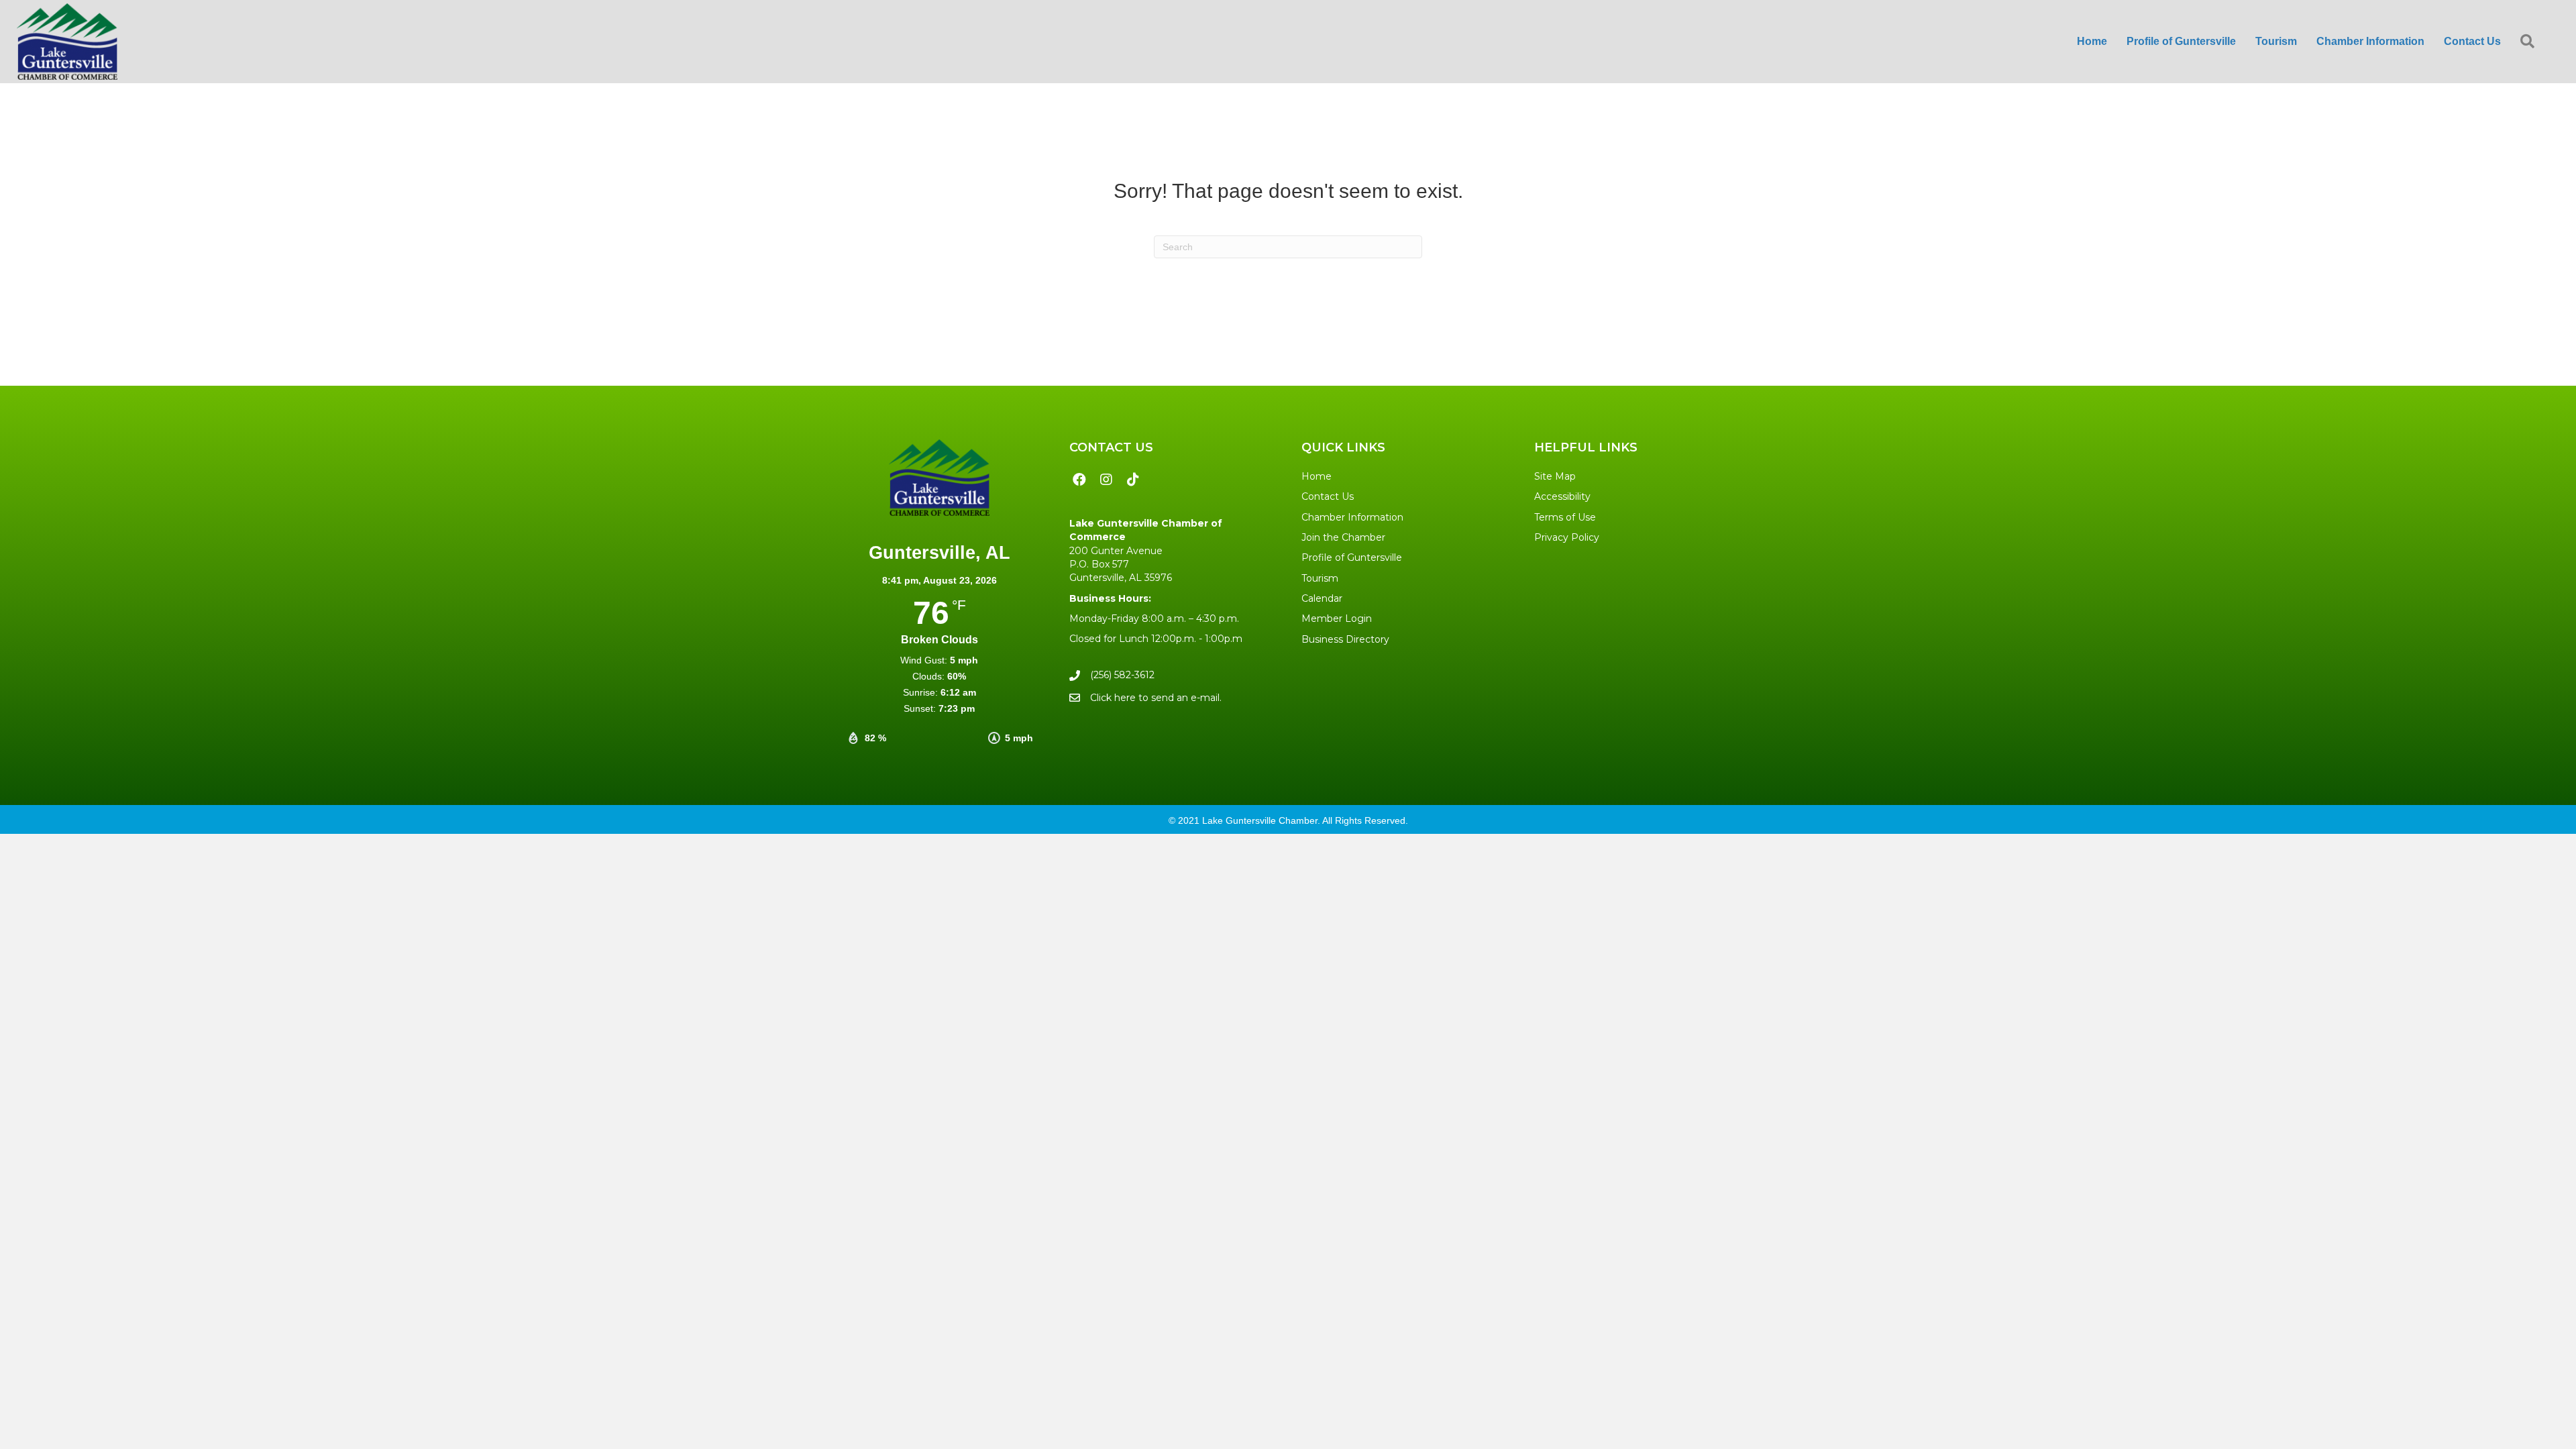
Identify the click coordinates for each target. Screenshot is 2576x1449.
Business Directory (1345, 639)
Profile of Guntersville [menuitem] (2181, 41)
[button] (2530, 42)
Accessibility (1562, 496)
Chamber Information (1352, 517)
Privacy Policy (1567, 537)
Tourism (1320, 578)
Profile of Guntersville (1352, 557)
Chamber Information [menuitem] (2370, 41)
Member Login (1337, 619)
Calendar (1322, 598)
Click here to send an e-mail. (1156, 698)
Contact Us (1328, 496)
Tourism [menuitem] (2276, 41)
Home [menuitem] (2092, 41)
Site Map (1555, 476)
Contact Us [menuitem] (2472, 41)
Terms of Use (1565, 517)
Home (1317, 476)
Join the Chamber (1343, 537)
